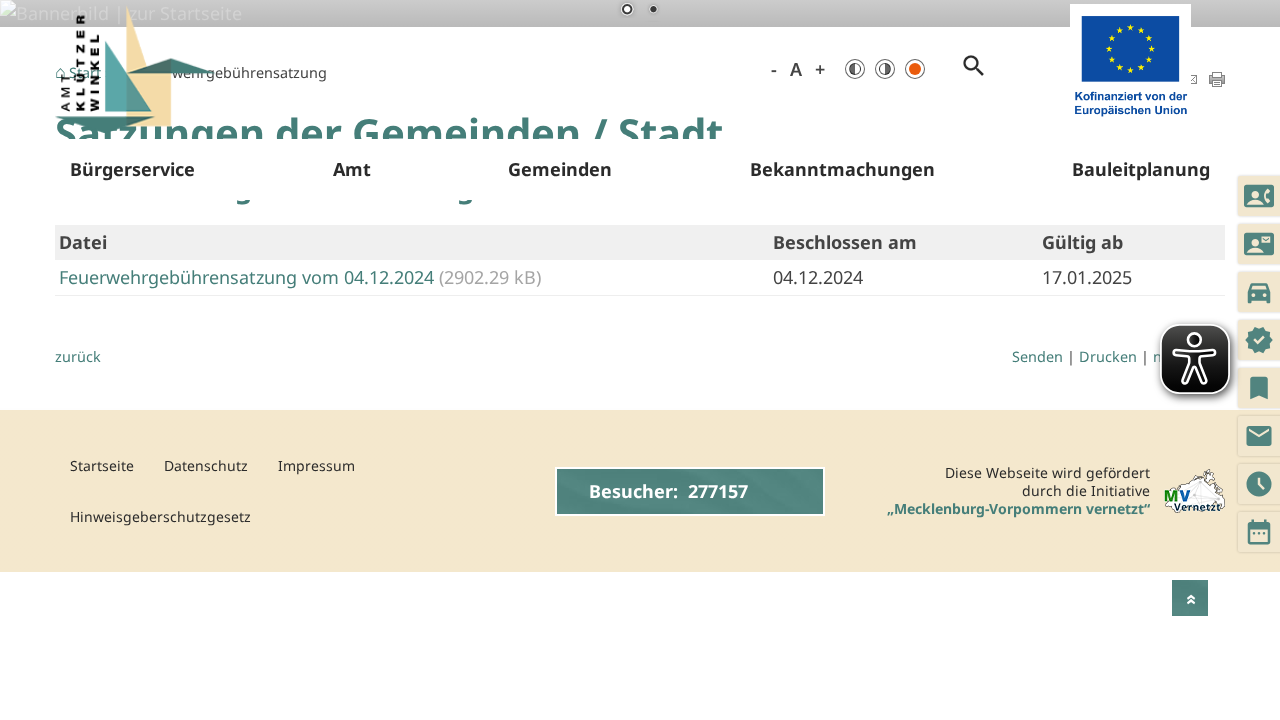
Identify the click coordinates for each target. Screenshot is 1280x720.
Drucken (1108, 356)
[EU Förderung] (1130, 120)
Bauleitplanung (1141, 169)
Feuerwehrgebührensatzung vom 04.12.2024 (249, 277)
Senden (1037, 356)
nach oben (1190, 598)
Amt (352, 169)
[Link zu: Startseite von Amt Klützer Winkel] (135, 69)
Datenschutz (206, 465)
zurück (78, 356)
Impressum (316, 465)
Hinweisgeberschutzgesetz (160, 516)
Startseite (102, 465)
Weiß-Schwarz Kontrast (885, 69)
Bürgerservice (132, 169)
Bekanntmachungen (842, 169)
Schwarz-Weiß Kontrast (855, 69)
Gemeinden (560, 169)
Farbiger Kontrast (915, 69)
